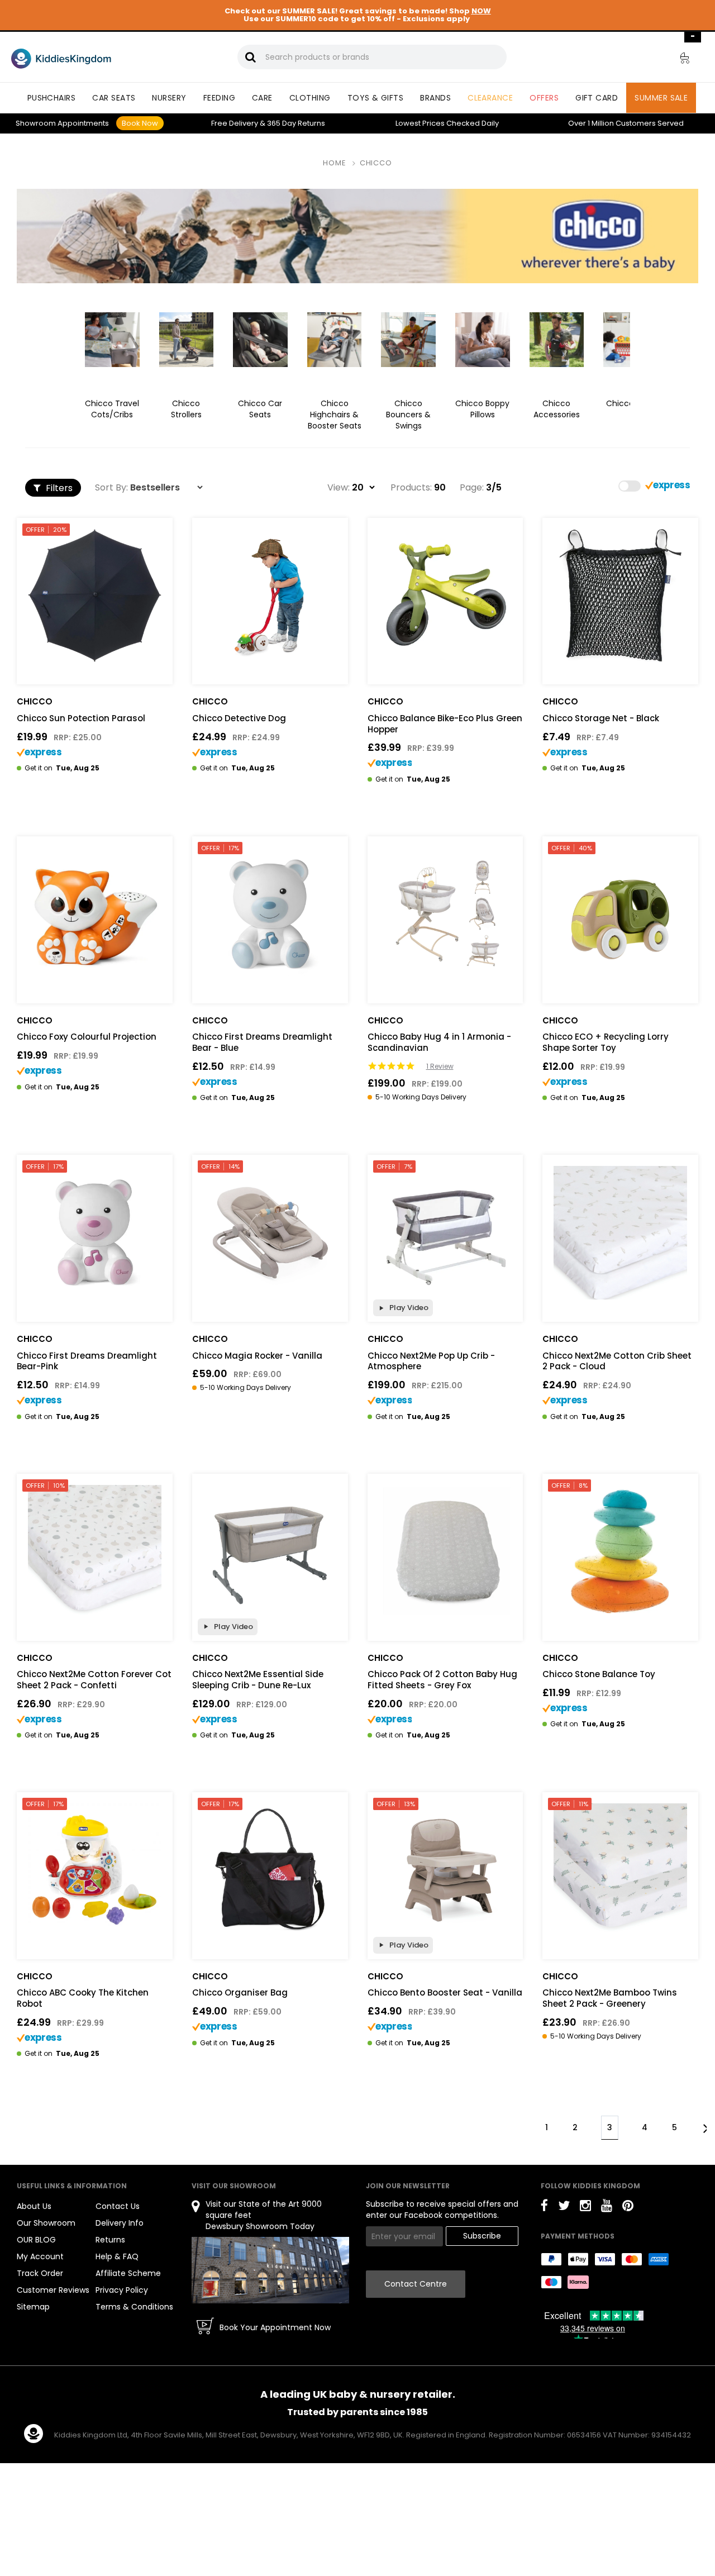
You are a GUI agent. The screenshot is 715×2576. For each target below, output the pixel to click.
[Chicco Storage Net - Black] (620, 596)
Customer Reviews (53, 2290)
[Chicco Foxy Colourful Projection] (95, 914)
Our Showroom (46, 2223)
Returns (296, 123)
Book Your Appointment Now (275, 2327)
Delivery (235, 123)
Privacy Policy (122, 2290)
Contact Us (118, 2206)
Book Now (140, 123)
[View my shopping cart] (677, 60)
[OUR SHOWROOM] (270, 2270)
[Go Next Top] (705, 2127)
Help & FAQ (117, 2256)
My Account (40, 2256)
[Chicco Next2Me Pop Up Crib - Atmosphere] (445, 1233)
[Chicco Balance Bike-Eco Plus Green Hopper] (445, 596)
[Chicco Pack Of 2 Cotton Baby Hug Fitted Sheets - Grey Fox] (445, 1552)
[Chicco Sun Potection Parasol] (95, 596)
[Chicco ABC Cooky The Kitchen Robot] (95, 1870)
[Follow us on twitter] (564, 2208)
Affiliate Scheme (128, 2273)
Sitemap (33, 2307)
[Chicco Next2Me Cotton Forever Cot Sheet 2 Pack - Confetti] (95, 1552)
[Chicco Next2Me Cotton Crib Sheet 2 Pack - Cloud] (620, 1233)
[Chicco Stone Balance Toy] (620, 1552)
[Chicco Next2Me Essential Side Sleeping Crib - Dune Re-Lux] (270, 1552)
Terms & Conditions (134, 2307)
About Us (34, 2206)
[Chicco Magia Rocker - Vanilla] (270, 1233)
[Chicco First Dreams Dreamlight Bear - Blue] (270, 914)
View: (339, 488)
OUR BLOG (36, 2240)
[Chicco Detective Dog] (270, 596)
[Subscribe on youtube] (607, 2208)
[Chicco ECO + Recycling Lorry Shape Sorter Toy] (620, 914)
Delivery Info (120, 2223)
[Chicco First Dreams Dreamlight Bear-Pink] (95, 1233)
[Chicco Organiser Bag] (270, 1870)
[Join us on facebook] (544, 2208)
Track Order (40, 2273)
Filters (58, 488)
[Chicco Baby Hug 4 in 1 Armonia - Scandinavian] (445, 914)
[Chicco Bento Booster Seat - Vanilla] (445, 1870)
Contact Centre (416, 2284)
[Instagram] (585, 2208)
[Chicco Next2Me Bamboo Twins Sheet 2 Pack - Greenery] (620, 1870)
